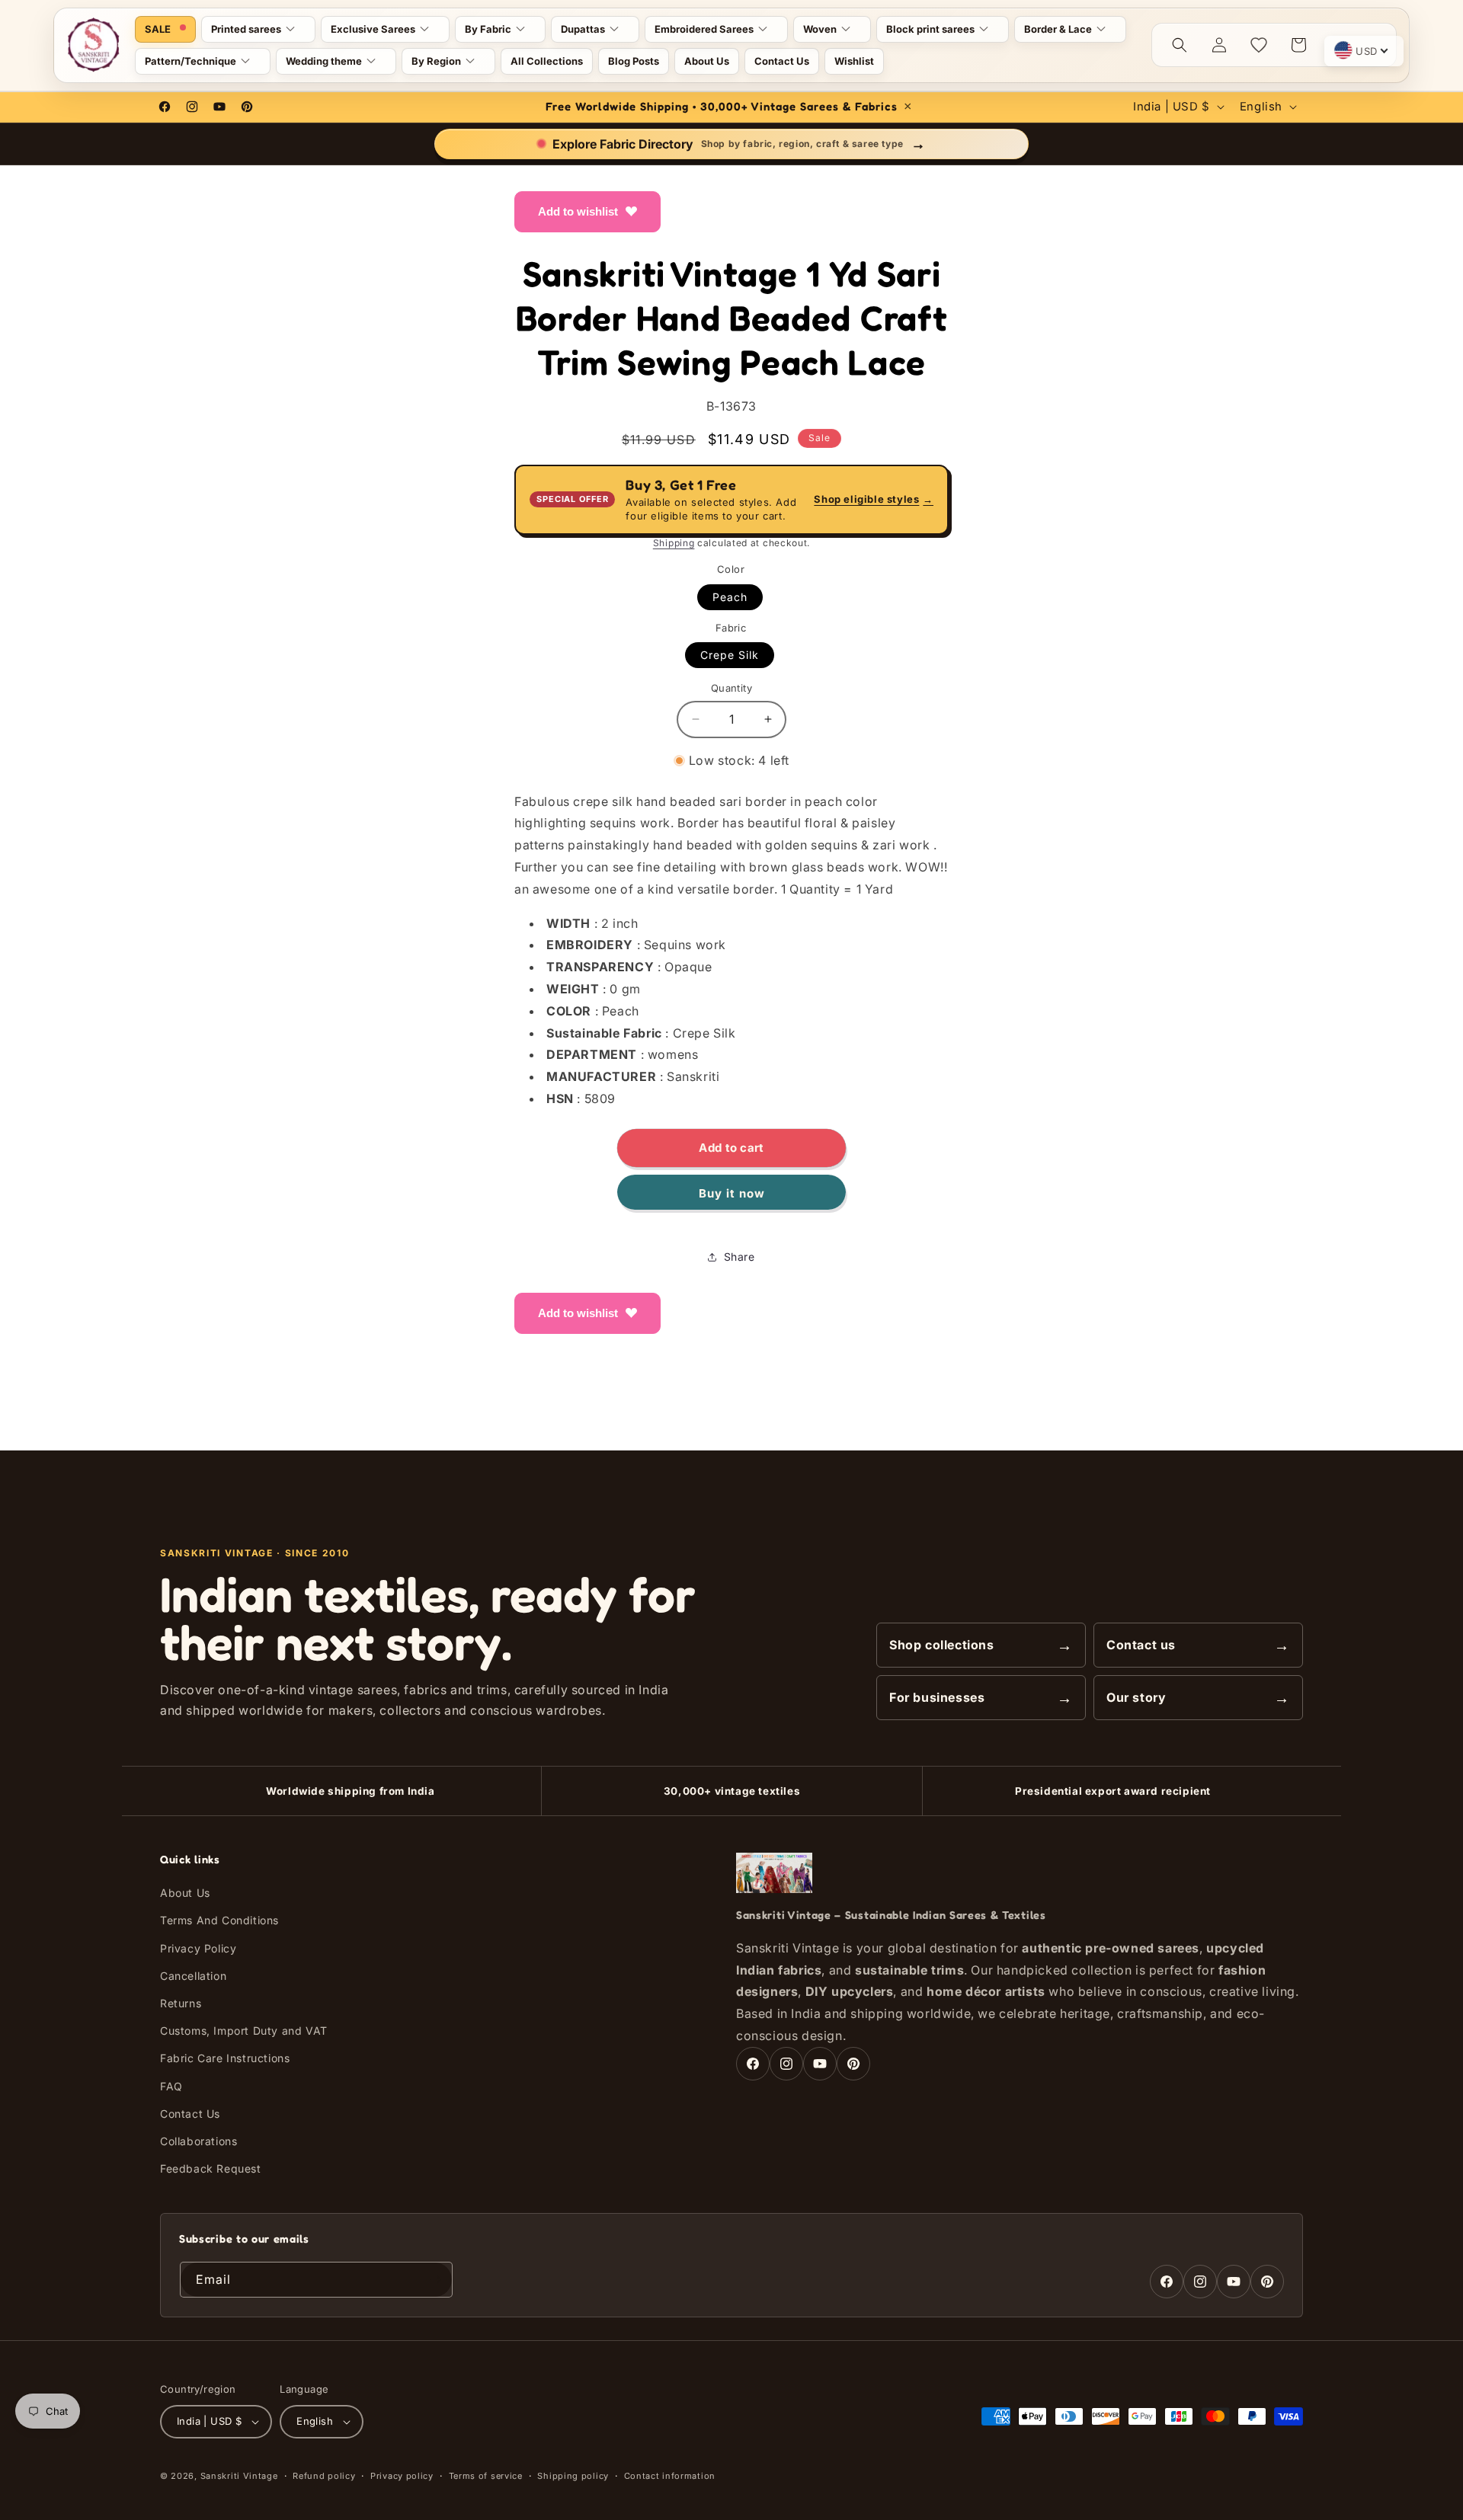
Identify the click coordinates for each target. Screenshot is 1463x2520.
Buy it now (732, 1193)
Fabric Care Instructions (225, 2059)
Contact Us (190, 2114)
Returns (181, 2003)
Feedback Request (211, 2169)
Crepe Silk (730, 655)
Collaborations (198, 2141)
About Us (185, 1893)
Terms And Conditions (219, 1921)
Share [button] (740, 1257)
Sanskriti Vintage (239, 2476)
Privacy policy (402, 2476)
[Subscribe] (435, 2280)
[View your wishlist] (1259, 45)
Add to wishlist (578, 211)
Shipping (674, 543)
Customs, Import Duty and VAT (244, 2031)
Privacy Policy (198, 1948)
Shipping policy (573, 2476)
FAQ (171, 2086)
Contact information (670, 2476)
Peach (730, 597)
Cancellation (193, 1976)
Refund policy (324, 2476)
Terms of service (486, 2476)
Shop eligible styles (874, 499)
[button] (258, 29)
